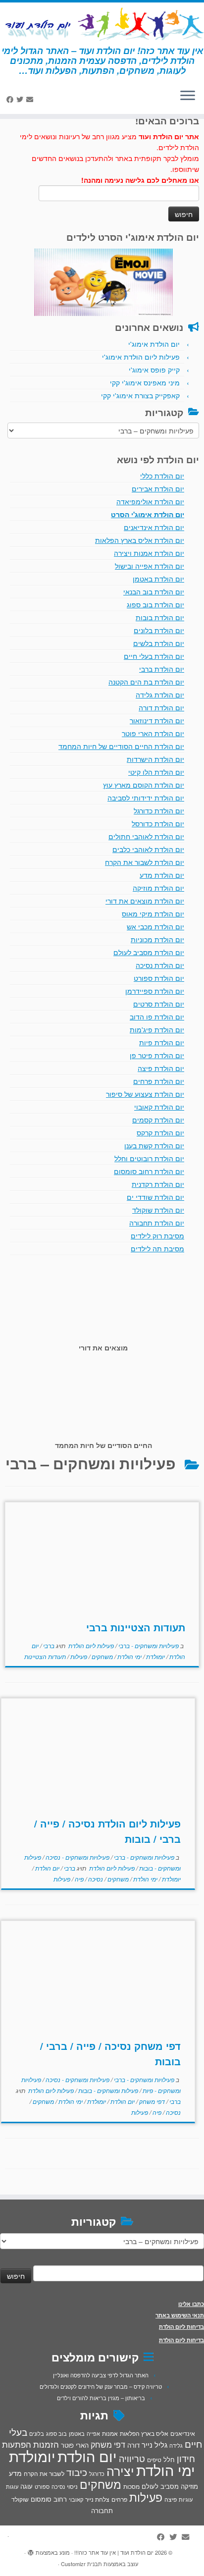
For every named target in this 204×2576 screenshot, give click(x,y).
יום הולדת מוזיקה (158, 888)
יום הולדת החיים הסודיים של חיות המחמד (121, 746)
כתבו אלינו (191, 2304)
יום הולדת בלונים (159, 630)
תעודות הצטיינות (45, 1656)
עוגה (26, 2486)
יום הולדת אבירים (158, 488)
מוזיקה (189, 2486)
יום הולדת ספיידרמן (155, 991)
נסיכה (95, 1879)
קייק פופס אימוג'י (154, 370)
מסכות (131, 2486)
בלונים (37, 2433)
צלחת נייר (97, 2499)
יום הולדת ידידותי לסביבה (146, 798)
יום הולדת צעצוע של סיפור (145, 1094)
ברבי (48, 1645)
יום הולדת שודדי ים (155, 1197)
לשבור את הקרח (44, 2473)
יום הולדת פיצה (161, 1068)
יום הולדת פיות (162, 1042)
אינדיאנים (183, 2433)
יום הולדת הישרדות (155, 759)
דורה (133, 2445)
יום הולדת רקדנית (158, 1184)
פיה (78, 1879)
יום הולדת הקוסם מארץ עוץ (144, 785)
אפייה (93, 2433)
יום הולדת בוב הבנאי (154, 591)
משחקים (102, 1656)
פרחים (119, 2499)
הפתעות (17, 2444)
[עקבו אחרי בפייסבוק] (11, 99)
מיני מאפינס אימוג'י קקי (145, 382)
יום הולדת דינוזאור (157, 720)
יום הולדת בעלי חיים (154, 656)
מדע (15, 2473)
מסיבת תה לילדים (157, 1248)
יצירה (120, 2470)
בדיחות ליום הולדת (181, 2327)
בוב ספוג (56, 2433)
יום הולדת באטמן (158, 579)
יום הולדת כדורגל (159, 810)
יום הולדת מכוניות (157, 939)
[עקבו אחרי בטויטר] (21, 99)
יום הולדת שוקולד (158, 1210)
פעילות (78, 1656)
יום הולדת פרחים (159, 1081)
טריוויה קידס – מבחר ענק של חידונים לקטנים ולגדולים (101, 2386)
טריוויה (132, 2458)
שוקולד (20, 2499)
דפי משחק (151, 2101)
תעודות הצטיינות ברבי (136, 1627)
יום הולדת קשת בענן (154, 1145)
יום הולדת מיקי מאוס (153, 913)
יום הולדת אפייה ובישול (150, 566)
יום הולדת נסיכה (160, 965)
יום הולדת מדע (162, 875)
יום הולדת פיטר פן (157, 1055)
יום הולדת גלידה (160, 695)
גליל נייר (154, 2444)
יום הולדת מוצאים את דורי (145, 901)
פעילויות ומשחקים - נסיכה (77, 1857)
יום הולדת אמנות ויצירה (149, 553)
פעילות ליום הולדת (90, 1645)
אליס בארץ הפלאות (144, 2433)
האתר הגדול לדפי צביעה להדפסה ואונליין (101, 2375)
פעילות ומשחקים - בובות (107, 2090)
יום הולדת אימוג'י (154, 344)
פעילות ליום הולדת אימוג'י (141, 357)
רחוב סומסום (49, 2499)
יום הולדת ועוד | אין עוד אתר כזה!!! (114, 2552)
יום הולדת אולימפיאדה (150, 501)
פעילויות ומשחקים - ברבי (148, 1645)
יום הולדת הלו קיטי (156, 772)
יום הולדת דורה (161, 707)
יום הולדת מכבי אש (155, 926)
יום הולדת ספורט (159, 978)
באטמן (77, 2433)
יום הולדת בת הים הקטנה (146, 682)
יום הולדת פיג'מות (157, 1029)
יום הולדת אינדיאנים (154, 527)
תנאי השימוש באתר (180, 2315)
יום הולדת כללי (162, 476)
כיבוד (77, 2472)
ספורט (42, 2486)
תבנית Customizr (81, 2564)
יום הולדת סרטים (159, 1004)
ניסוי (72, 2486)
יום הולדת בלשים (159, 643)
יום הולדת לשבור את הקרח (145, 862)
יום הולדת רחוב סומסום (149, 1171)
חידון (186, 2458)
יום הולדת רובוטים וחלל (149, 1158)
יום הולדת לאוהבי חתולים (146, 836)
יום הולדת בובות (160, 617)
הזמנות (46, 2444)
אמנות (110, 2433)
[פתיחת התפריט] (188, 96)
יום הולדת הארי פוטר (153, 733)
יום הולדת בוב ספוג (155, 604)
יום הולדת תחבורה (157, 1223)
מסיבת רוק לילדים (157, 1235)
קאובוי (76, 2499)
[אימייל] (31, 99)
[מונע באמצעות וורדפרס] (31, 2550)
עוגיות (186, 2499)
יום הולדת (47, 1868)
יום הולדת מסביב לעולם (149, 952)
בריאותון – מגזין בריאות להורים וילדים (101, 2398)
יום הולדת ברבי (162, 669)
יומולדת (155, 1656)
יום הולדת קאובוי (159, 1107)
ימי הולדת (129, 1656)
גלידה (176, 2445)
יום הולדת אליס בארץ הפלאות (140, 540)
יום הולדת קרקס (160, 1132)
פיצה (171, 2499)
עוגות (12, 2486)
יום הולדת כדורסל (158, 823)
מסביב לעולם (160, 2486)
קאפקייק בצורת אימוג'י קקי (140, 395)
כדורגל (97, 2474)
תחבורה (102, 2510)
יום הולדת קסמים (158, 1120)
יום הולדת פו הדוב (157, 1017)
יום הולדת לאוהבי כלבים (148, 849)
